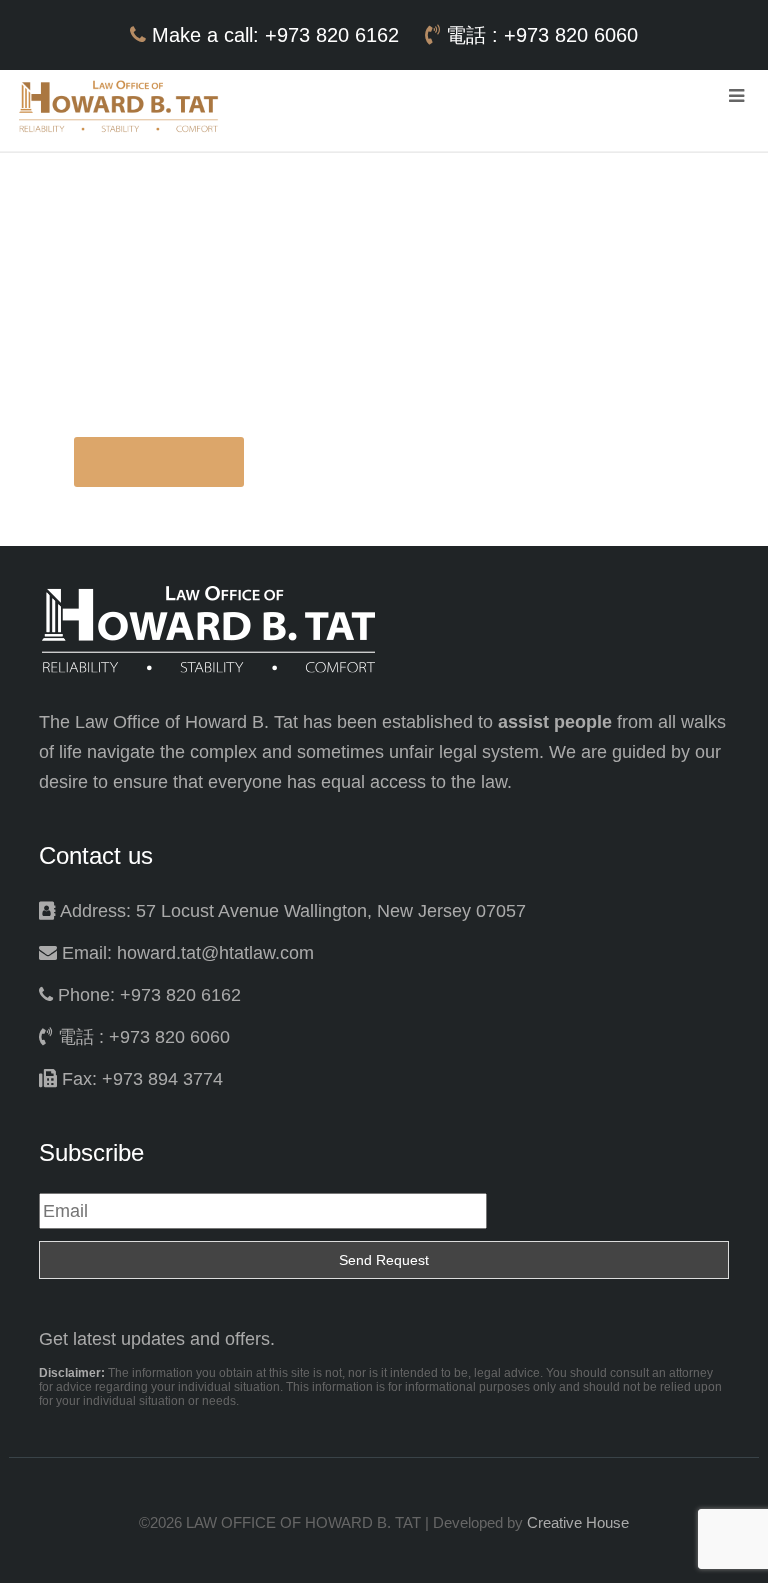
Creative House (578, 1522)
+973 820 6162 (335, 35)
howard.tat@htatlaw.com (215, 953)
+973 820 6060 (571, 35)
